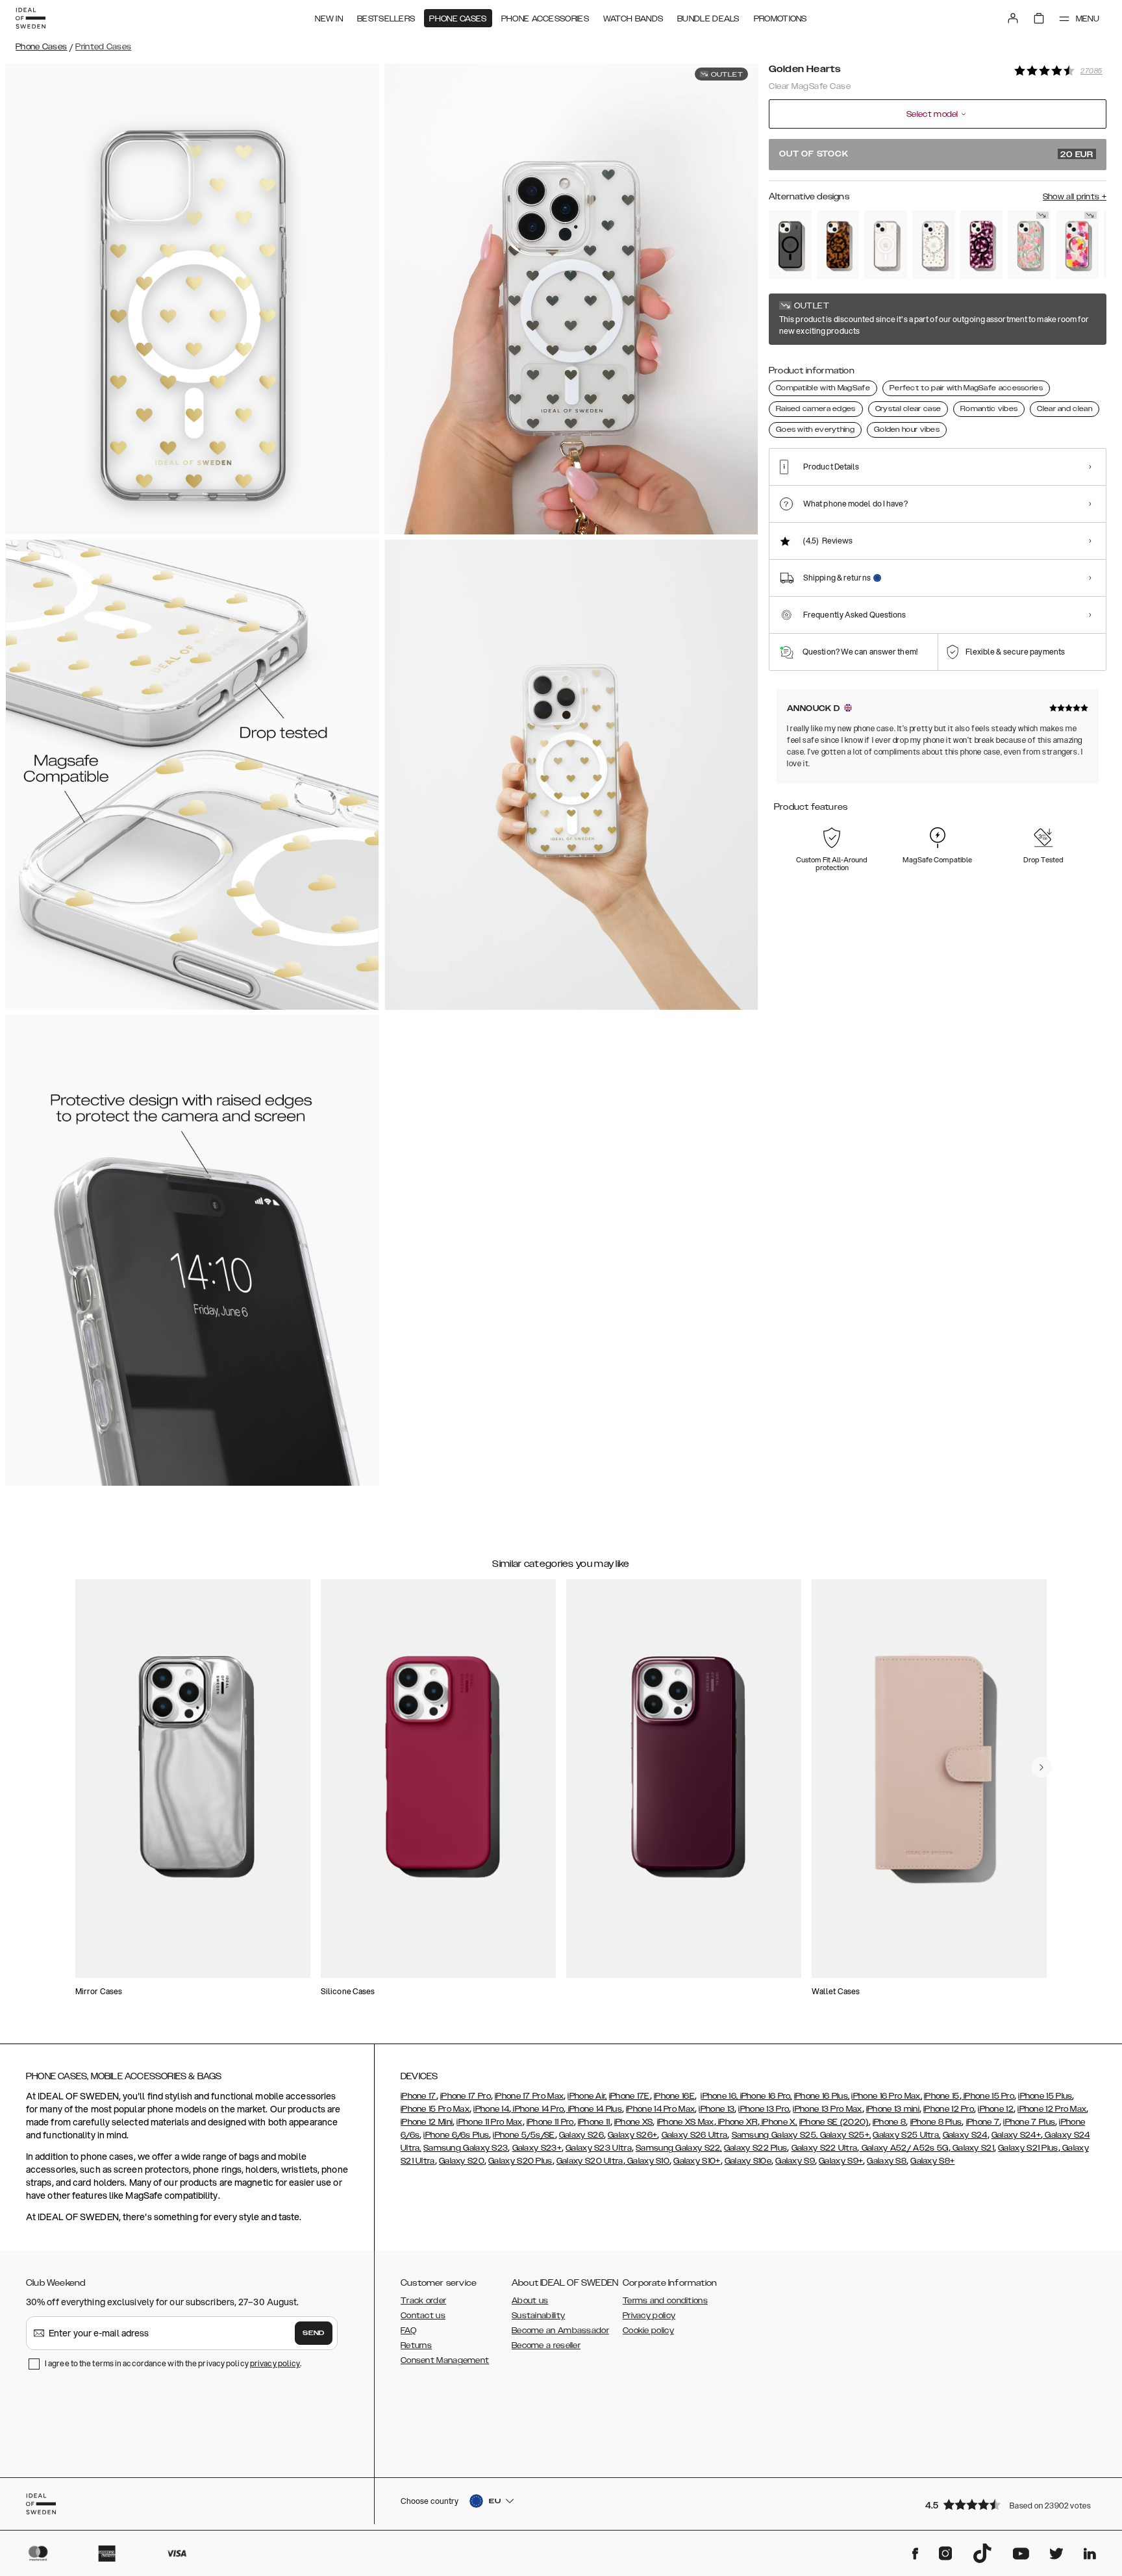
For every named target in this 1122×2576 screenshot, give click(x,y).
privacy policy (275, 2363)
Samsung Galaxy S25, (775, 2135)
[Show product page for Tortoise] (838, 245)
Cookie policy (648, 2331)
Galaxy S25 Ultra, (906, 2135)
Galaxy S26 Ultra (695, 2135)
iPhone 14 (491, 2109)
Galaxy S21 (972, 2148)
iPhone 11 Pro (550, 2122)
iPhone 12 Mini (427, 2122)
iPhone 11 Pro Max (489, 2122)
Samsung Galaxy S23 (466, 2148)
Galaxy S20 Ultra (590, 2161)
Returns (416, 2345)
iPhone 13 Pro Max (827, 2109)
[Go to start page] (31, 18)
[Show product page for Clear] (886, 245)
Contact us (423, 2316)
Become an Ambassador (560, 2331)
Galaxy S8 (887, 2161)
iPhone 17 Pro (466, 2096)
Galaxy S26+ (632, 2135)
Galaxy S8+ (932, 2161)
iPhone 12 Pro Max (1052, 2109)
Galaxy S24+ (1016, 2135)
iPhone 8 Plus (936, 2122)
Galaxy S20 (462, 2161)
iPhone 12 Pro (949, 2109)
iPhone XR (737, 2122)
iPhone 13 (717, 2109)
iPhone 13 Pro (764, 2109)
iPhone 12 (996, 2109)
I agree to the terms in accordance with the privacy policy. (173, 2363)
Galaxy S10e (748, 2161)
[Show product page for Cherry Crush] (982, 245)
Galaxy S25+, (844, 2135)
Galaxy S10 (647, 2161)
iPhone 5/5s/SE (524, 2135)
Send (314, 2333)
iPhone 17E (630, 2096)
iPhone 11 (594, 2122)
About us (530, 2301)
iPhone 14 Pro (537, 2109)
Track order (423, 2301)
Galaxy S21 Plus (1028, 2148)
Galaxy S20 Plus (520, 2161)
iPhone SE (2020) (834, 2122)
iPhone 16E (674, 2096)
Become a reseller (546, 2345)
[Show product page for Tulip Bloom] (1029, 245)
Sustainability (538, 2316)
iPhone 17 (418, 2096)
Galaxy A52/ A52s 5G (904, 2148)
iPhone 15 (942, 2096)
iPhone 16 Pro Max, (886, 2096)
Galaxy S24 (965, 2135)
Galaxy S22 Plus (756, 2148)
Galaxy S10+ (697, 2161)
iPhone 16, (719, 2096)
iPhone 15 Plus (1045, 2096)
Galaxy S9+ (841, 2161)
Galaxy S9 (795, 2161)
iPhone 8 (889, 2122)
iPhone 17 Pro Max (529, 2096)
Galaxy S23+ (537, 2148)
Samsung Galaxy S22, (679, 2148)
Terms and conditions (665, 2301)
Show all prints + (1075, 197)
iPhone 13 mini (893, 2109)
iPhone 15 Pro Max (435, 2109)
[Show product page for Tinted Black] (790, 245)
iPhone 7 (983, 2122)
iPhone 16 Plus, (822, 2096)
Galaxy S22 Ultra (825, 2148)
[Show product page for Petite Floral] (934, 245)
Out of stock (936, 155)
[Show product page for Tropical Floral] (1077, 245)
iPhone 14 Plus (594, 2109)
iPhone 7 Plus (1029, 2122)
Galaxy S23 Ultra (599, 2148)
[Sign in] (1013, 18)
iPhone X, (779, 2122)
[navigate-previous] (1041, 1767)
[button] (1012, 2504)
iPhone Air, (587, 2096)
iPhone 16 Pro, (765, 2096)
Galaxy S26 (581, 2135)
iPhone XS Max (686, 2122)
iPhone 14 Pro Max (660, 2109)
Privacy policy (649, 2316)
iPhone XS (634, 2122)
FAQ (408, 2331)
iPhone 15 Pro (988, 2096)
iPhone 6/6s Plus (456, 2135)
